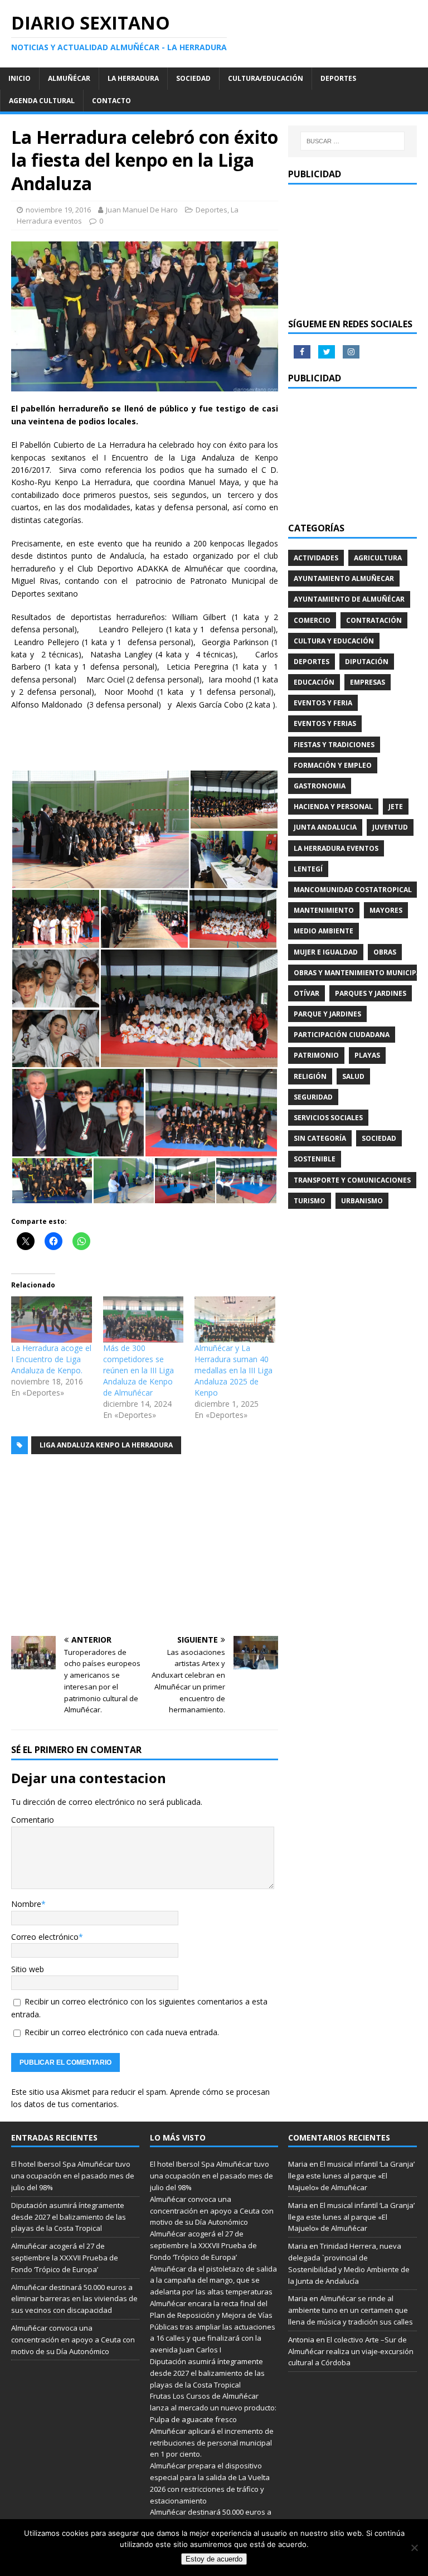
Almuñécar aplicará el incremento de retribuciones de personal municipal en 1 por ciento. (212, 2443)
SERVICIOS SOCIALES (328, 1118)
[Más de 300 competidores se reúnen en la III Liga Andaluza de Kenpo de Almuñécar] (144, 1320)
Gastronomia (320, 786)
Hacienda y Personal (333, 807)
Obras (385, 952)
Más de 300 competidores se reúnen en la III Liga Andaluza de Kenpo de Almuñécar (138, 1370)
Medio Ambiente (324, 931)
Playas (367, 1055)
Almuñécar (69, 78)
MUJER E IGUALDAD (326, 952)
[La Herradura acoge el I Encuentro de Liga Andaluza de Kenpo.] (52, 1320)
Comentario (33, 1820)
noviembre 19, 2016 (58, 210)
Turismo (310, 1201)
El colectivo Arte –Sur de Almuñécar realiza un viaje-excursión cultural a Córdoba (351, 2351)
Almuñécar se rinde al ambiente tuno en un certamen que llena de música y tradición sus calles (351, 2310)
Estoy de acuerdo (214, 2559)
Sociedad (193, 78)
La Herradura (133, 78)
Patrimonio (316, 1055)
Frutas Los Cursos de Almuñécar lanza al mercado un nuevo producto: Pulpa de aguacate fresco (213, 2408)
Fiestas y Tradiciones (334, 745)
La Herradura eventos (336, 848)
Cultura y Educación (334, 641)
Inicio (20, 78)
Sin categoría (320, 1138)
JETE (396, 807)
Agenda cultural (42, 101)
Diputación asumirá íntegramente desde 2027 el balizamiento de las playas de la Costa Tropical (69, 2217)
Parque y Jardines (327, 1014)
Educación (314, 682)
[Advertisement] (145, 1547)
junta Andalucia (325, 827)
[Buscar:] (352, 141)
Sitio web (28, 1969)
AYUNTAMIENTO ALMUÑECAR (344, 578)
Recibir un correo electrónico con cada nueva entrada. (122, 2032)
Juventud (390, 827)
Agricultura (378, 558)
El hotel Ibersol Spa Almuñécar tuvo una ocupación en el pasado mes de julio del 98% (73, 2176)
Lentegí (308, 869)
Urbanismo (362, 1201)
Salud (353, 1076)
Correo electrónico (45, 1937)
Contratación (374, 620)
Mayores (386, 910)
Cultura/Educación (266, 78)
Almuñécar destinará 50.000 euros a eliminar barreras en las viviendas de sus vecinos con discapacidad (74, 2299)
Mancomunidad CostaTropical (353, 890)
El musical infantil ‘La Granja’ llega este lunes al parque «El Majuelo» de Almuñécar (351, 2176)
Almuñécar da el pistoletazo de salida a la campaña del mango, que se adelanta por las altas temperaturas (213, 2280)
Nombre (26, 1904)
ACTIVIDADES (316, 558)
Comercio (312, 620)
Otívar (307, 993)
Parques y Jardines (371, 993)
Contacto (111, 101)
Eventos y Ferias (325, 723)
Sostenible (315, 1159)
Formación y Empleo (333, 765)
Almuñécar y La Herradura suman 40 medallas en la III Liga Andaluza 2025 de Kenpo (234, 1370)
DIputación (367, 662)
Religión (310, 1076)
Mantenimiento (324, 910)
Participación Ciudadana (342, 1035)
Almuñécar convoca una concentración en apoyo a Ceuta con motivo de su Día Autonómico (73, 2340)
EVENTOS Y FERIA (323, 703)
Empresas (368, 682)
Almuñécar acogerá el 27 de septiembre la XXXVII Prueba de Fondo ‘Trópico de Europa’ (65, 2258)
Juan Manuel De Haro (142, 210)
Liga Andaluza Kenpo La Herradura (106, 1445)
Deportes (338, 78)
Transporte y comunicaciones (352, 1180)
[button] (100, 829)
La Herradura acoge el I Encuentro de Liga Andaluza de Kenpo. (51, 1359)
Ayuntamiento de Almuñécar (349, 599)
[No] (414, 2548)
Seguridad (313, 1097)
